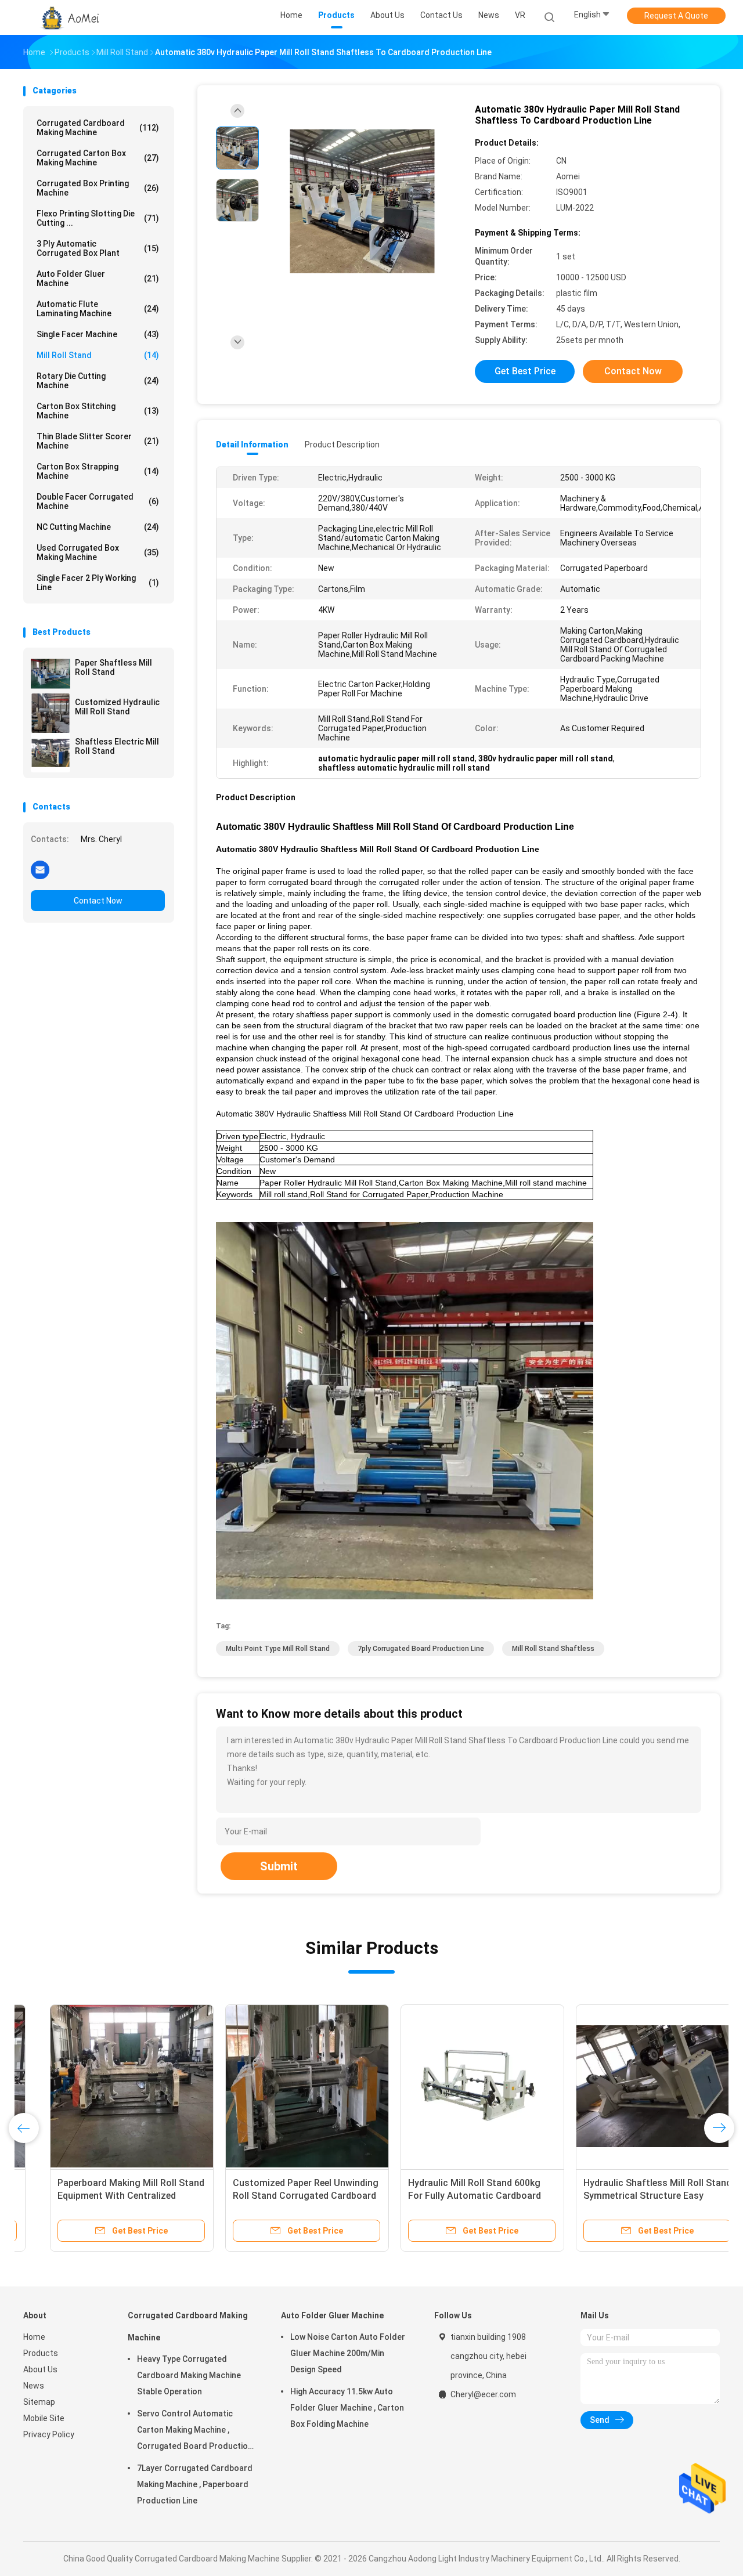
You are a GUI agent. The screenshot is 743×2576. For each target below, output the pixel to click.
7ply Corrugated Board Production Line (421, 1649)
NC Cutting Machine (98, 527)
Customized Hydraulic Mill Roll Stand (117, 707)
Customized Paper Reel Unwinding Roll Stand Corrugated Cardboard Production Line (279, 2196)
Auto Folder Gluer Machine (98, 279)
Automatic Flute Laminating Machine (98, 309)
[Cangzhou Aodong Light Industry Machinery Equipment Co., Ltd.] (68, 17)
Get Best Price (525, 371)
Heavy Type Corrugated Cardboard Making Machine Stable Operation (189, 2375)
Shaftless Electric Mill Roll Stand (117, 746)
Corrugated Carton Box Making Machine (98, 158)
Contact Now (98, 901)
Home (34, 2337)
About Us (40, 2369)
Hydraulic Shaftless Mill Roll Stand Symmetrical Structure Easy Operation (631, 2196)
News (34, 2386)
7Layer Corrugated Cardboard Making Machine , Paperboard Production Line (195, 2484)
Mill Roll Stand (98, 355)
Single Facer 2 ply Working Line (98, 583)
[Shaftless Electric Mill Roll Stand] (51, 753)
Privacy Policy (49, 2434)
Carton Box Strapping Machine (98, 471)
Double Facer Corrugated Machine (98, 501)
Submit (279, 1866)
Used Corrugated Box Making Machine (98, 552)
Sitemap (39, 2402)
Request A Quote (676, 16)
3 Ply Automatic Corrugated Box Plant (98, 248)
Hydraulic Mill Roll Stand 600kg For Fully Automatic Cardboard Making (448, 2196)
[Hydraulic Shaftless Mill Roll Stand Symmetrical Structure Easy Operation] (631, 2086)
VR (520, 15)
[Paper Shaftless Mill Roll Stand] (51, 674)
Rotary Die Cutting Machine (98, 381)
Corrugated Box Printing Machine (98, 188)
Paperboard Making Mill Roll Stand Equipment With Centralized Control (104, 2196)
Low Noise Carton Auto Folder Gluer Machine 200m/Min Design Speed (348, 2353)
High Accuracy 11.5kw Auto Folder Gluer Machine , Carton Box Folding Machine (347, 2408)
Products (41, 2353)
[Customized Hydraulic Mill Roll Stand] (51, 713)
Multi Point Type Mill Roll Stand (278, 1649)
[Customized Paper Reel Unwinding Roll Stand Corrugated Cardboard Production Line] (280, 2086)
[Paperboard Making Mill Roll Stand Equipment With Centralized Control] (105, 2086)
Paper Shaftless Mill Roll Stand (113, 667)
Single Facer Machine (98, 334)
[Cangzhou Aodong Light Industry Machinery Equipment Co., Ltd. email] (40, 869)
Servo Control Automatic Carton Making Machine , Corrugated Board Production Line (195, 2432)
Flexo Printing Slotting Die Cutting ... (98, 218)
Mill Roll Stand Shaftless (553, 1649)
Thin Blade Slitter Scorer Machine (98, 441)
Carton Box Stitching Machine (98, 411)
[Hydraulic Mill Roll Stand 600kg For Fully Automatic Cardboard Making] (456, 2086)
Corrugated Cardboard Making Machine (98, 128)
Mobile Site (44, 2418)
